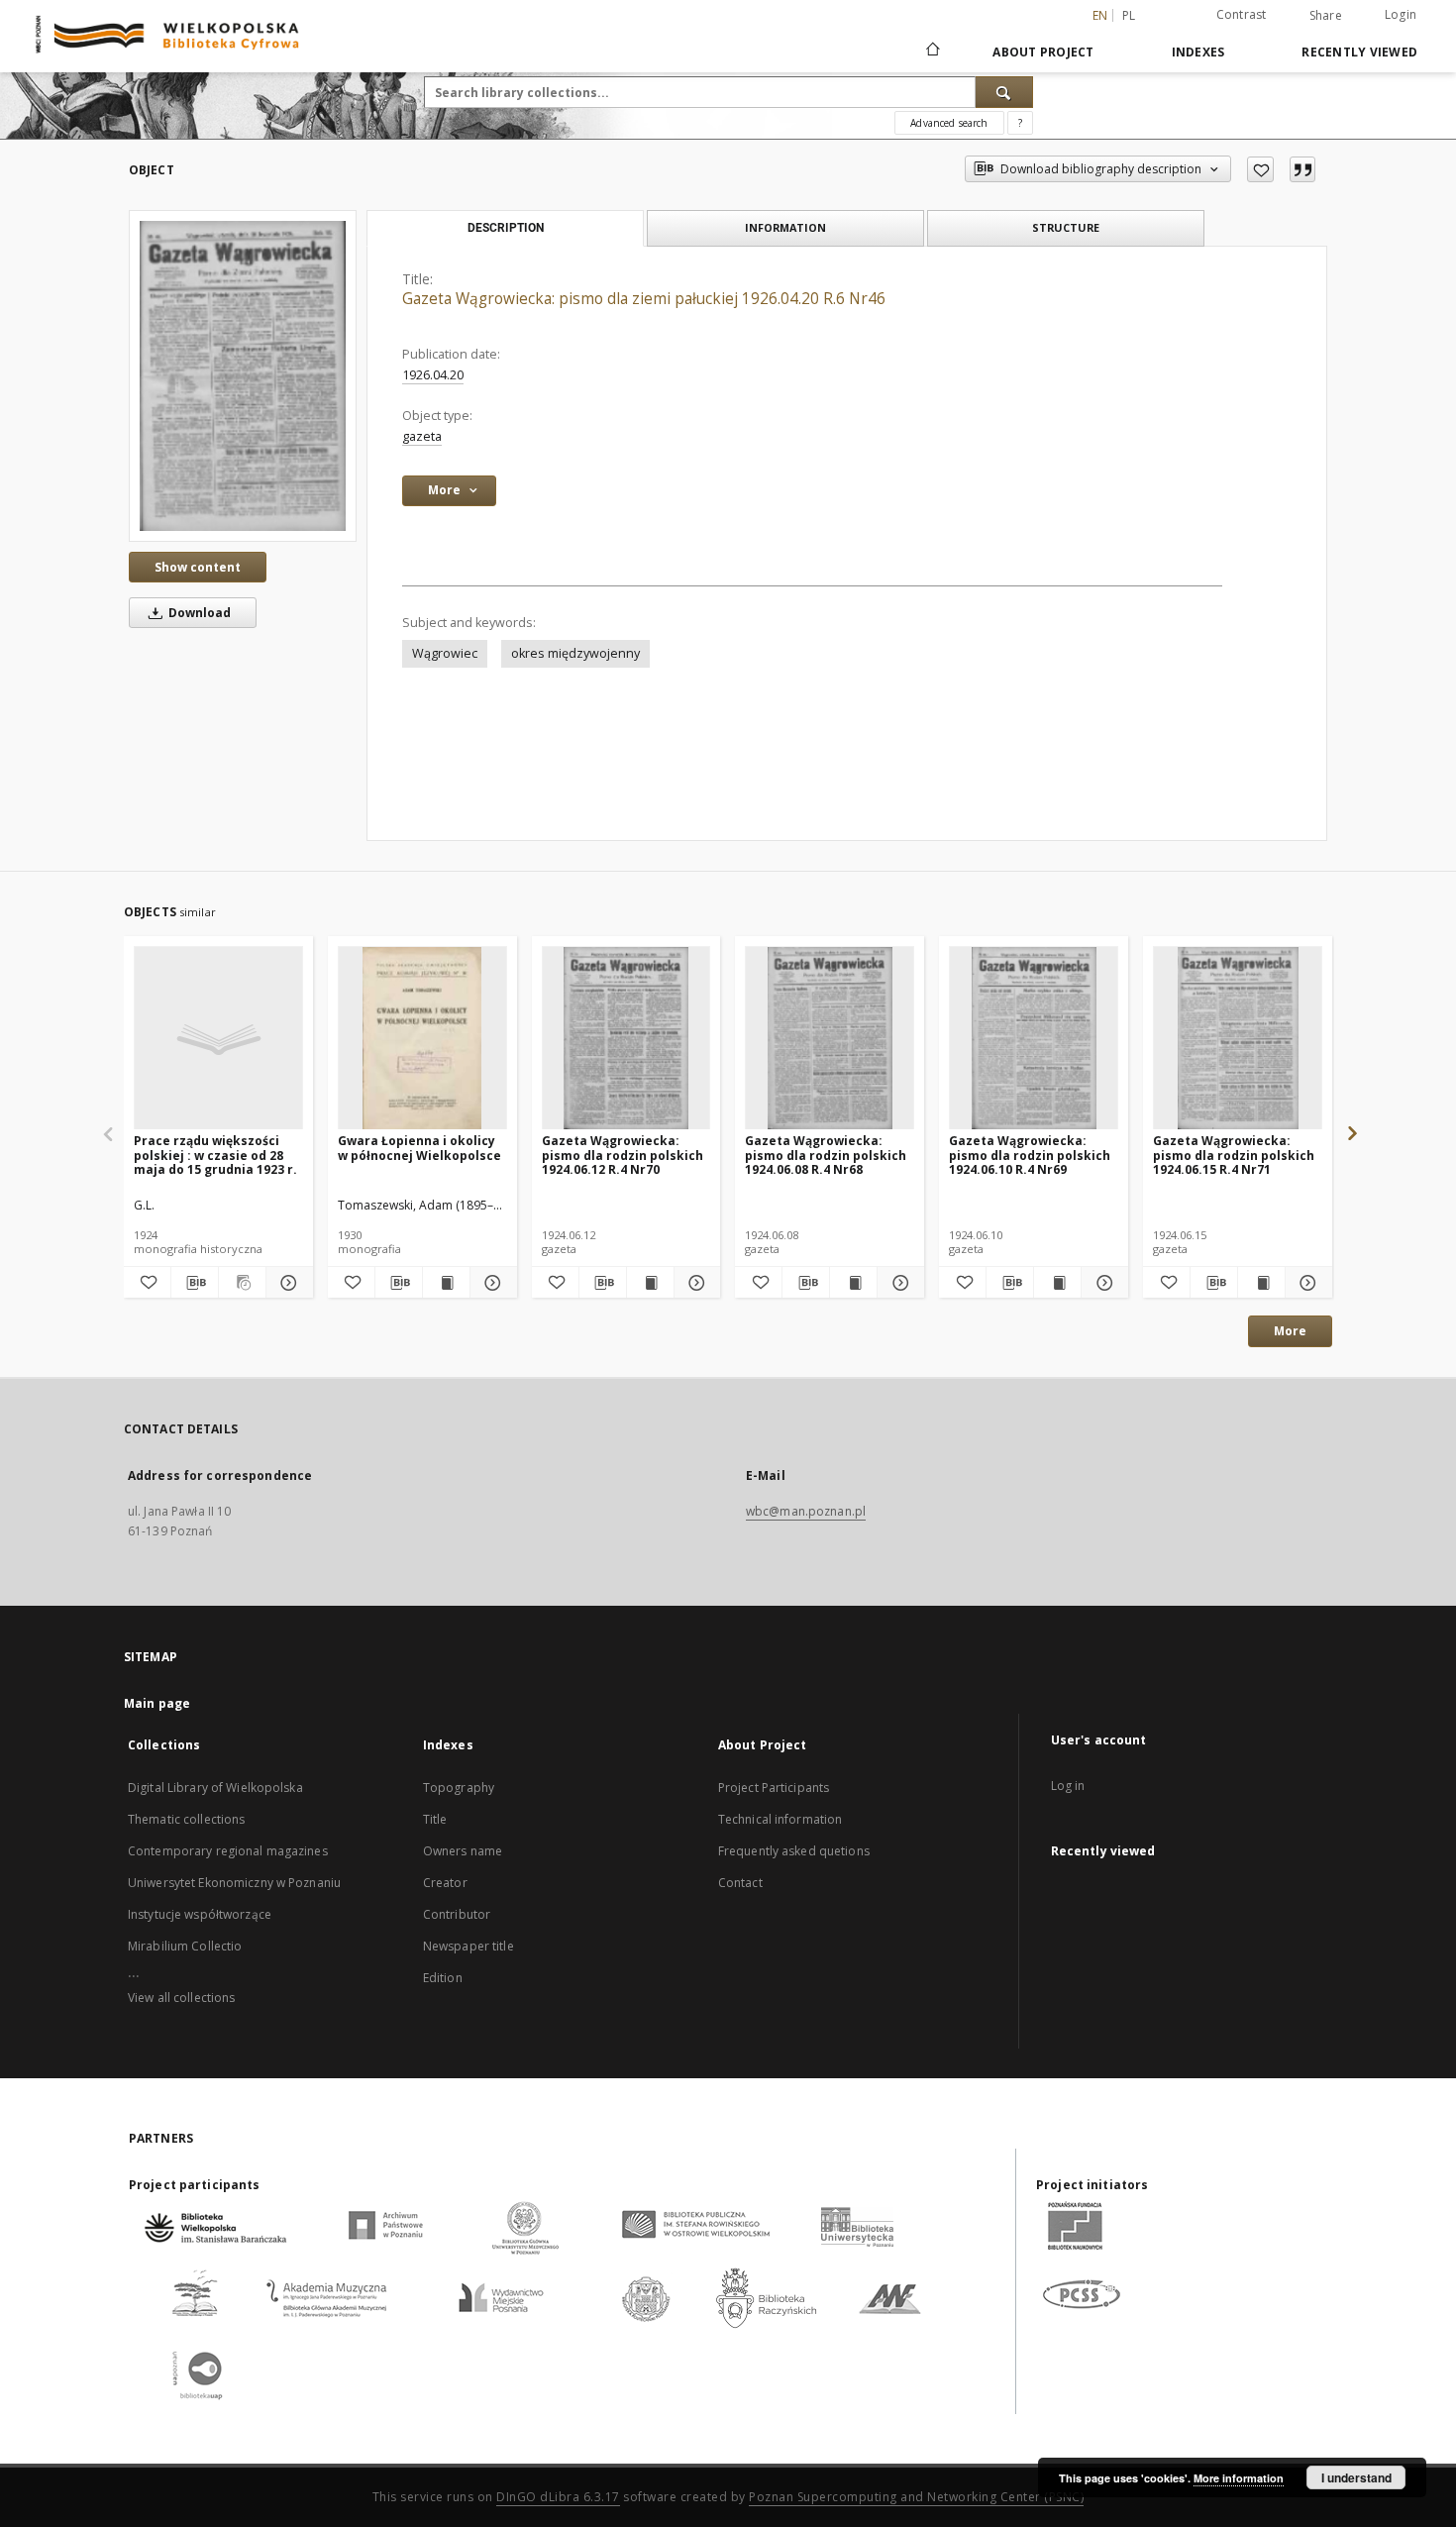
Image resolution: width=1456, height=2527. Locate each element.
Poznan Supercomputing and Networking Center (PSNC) (916, 2497)
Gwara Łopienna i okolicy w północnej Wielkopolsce (419, 1148)
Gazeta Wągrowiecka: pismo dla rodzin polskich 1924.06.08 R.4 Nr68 (826, 1155)
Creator (445, 1883)
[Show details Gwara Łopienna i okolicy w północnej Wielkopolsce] (491, 1283)
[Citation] (1302, 169)
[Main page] (932, 52)
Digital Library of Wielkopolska (215, 1788)
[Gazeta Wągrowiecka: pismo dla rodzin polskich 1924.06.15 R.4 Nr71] (1238, 1039)
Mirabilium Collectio (185, 1946)
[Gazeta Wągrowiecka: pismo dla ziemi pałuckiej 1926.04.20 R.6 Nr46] (243, 375)
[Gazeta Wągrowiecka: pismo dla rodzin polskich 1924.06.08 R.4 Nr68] (830, 1039)
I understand (1356, 2477)
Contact (740, 1883)
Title (435, 1819)
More (1290, 1331)
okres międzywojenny (575, 653)
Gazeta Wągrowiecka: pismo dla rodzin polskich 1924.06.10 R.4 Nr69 (1030, 1155)
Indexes (1198, 52)
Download (198, 613)
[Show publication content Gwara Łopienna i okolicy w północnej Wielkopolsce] (446, 1283)
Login (1401, 14)
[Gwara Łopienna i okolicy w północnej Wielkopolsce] (422, 1039)
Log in (1068, 1786)
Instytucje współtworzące (200, 1914)
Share (1326, 16)
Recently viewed (1359, 52)
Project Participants (774, 1788)
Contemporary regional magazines (228, 1851)
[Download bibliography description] (195, 1283)
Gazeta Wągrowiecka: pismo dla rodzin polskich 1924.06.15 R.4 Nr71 (1234, 1155)
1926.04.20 (433, 375)
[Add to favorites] (1260, 169)
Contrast (1242, 14)
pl (1129, 15)
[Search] (1004, 92)
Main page (157, 1703)
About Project (1043, 52)
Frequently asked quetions (794, 1851)
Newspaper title (468, 1946)
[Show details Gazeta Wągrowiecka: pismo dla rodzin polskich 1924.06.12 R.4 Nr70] (695, 1283)
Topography (459, 1788)
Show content (198, 567)
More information (1239, 2478)
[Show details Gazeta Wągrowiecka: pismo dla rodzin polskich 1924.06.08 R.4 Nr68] (898, 1283)
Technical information (780, 1819)
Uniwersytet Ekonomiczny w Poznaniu (234, 1883)
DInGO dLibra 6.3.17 (558, 2497)
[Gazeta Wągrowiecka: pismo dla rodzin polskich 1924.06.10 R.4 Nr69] (1034, 1039)
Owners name (463, 1851)
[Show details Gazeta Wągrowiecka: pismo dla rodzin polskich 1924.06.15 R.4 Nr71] (1306, 1283)
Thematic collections (186, 1819)
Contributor (457, 1914)
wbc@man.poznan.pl (806, 1511)
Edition (443, 1978)
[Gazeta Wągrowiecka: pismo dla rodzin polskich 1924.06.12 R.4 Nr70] (626, 1039)
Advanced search (949, 123)
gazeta (422, 436)
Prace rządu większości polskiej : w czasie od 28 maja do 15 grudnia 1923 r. (215, 1155)
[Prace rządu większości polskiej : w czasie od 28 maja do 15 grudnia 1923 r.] (218, 1039)
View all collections (181, 1998)
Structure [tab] (1066, 227)
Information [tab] (785, 227)
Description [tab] (506, 228)
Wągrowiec (445, 653)
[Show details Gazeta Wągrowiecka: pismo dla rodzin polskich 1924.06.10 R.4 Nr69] (1102, 1283)
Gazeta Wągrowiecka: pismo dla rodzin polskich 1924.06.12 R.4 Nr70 (623, 1155)
